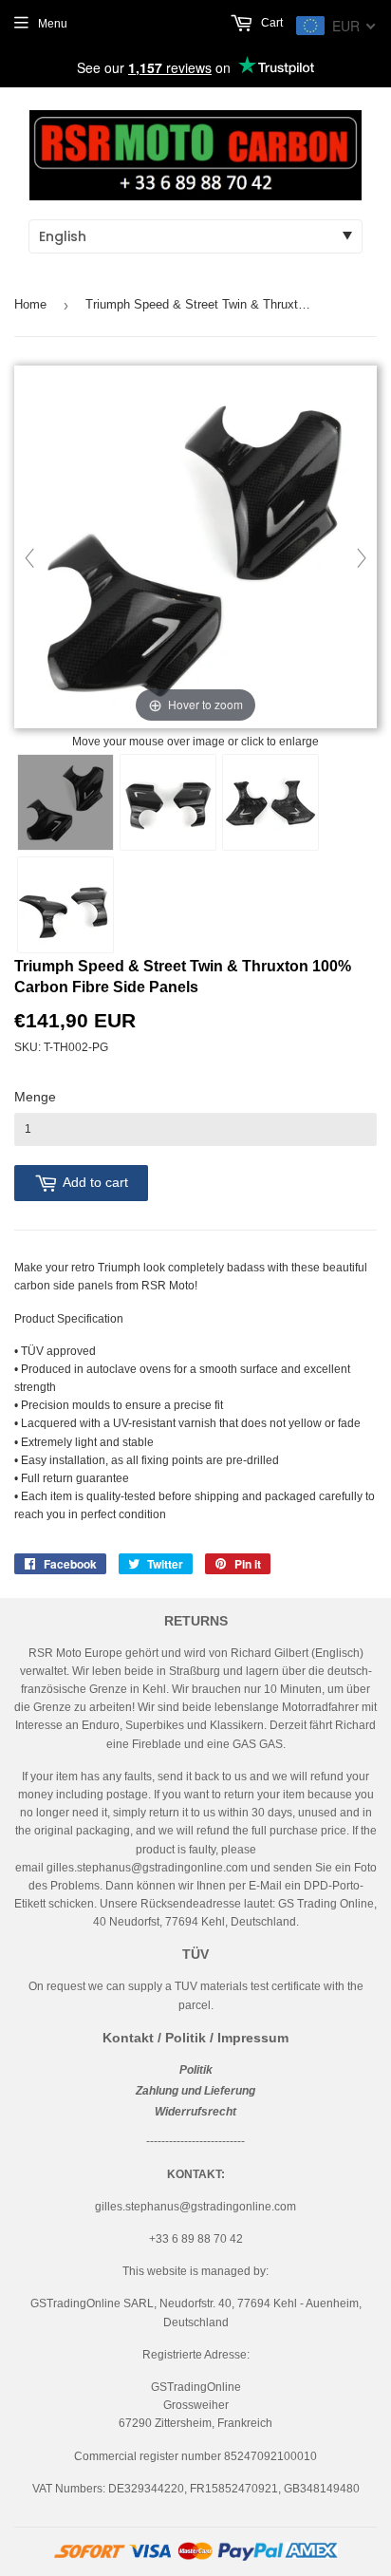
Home (30, 304)
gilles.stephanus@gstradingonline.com (147, 1868)
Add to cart (95, 1182)
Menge (35, 1097)
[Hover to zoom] (195, 548)
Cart (270, 23)
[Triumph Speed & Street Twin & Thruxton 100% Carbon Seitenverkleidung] (65, 802)
